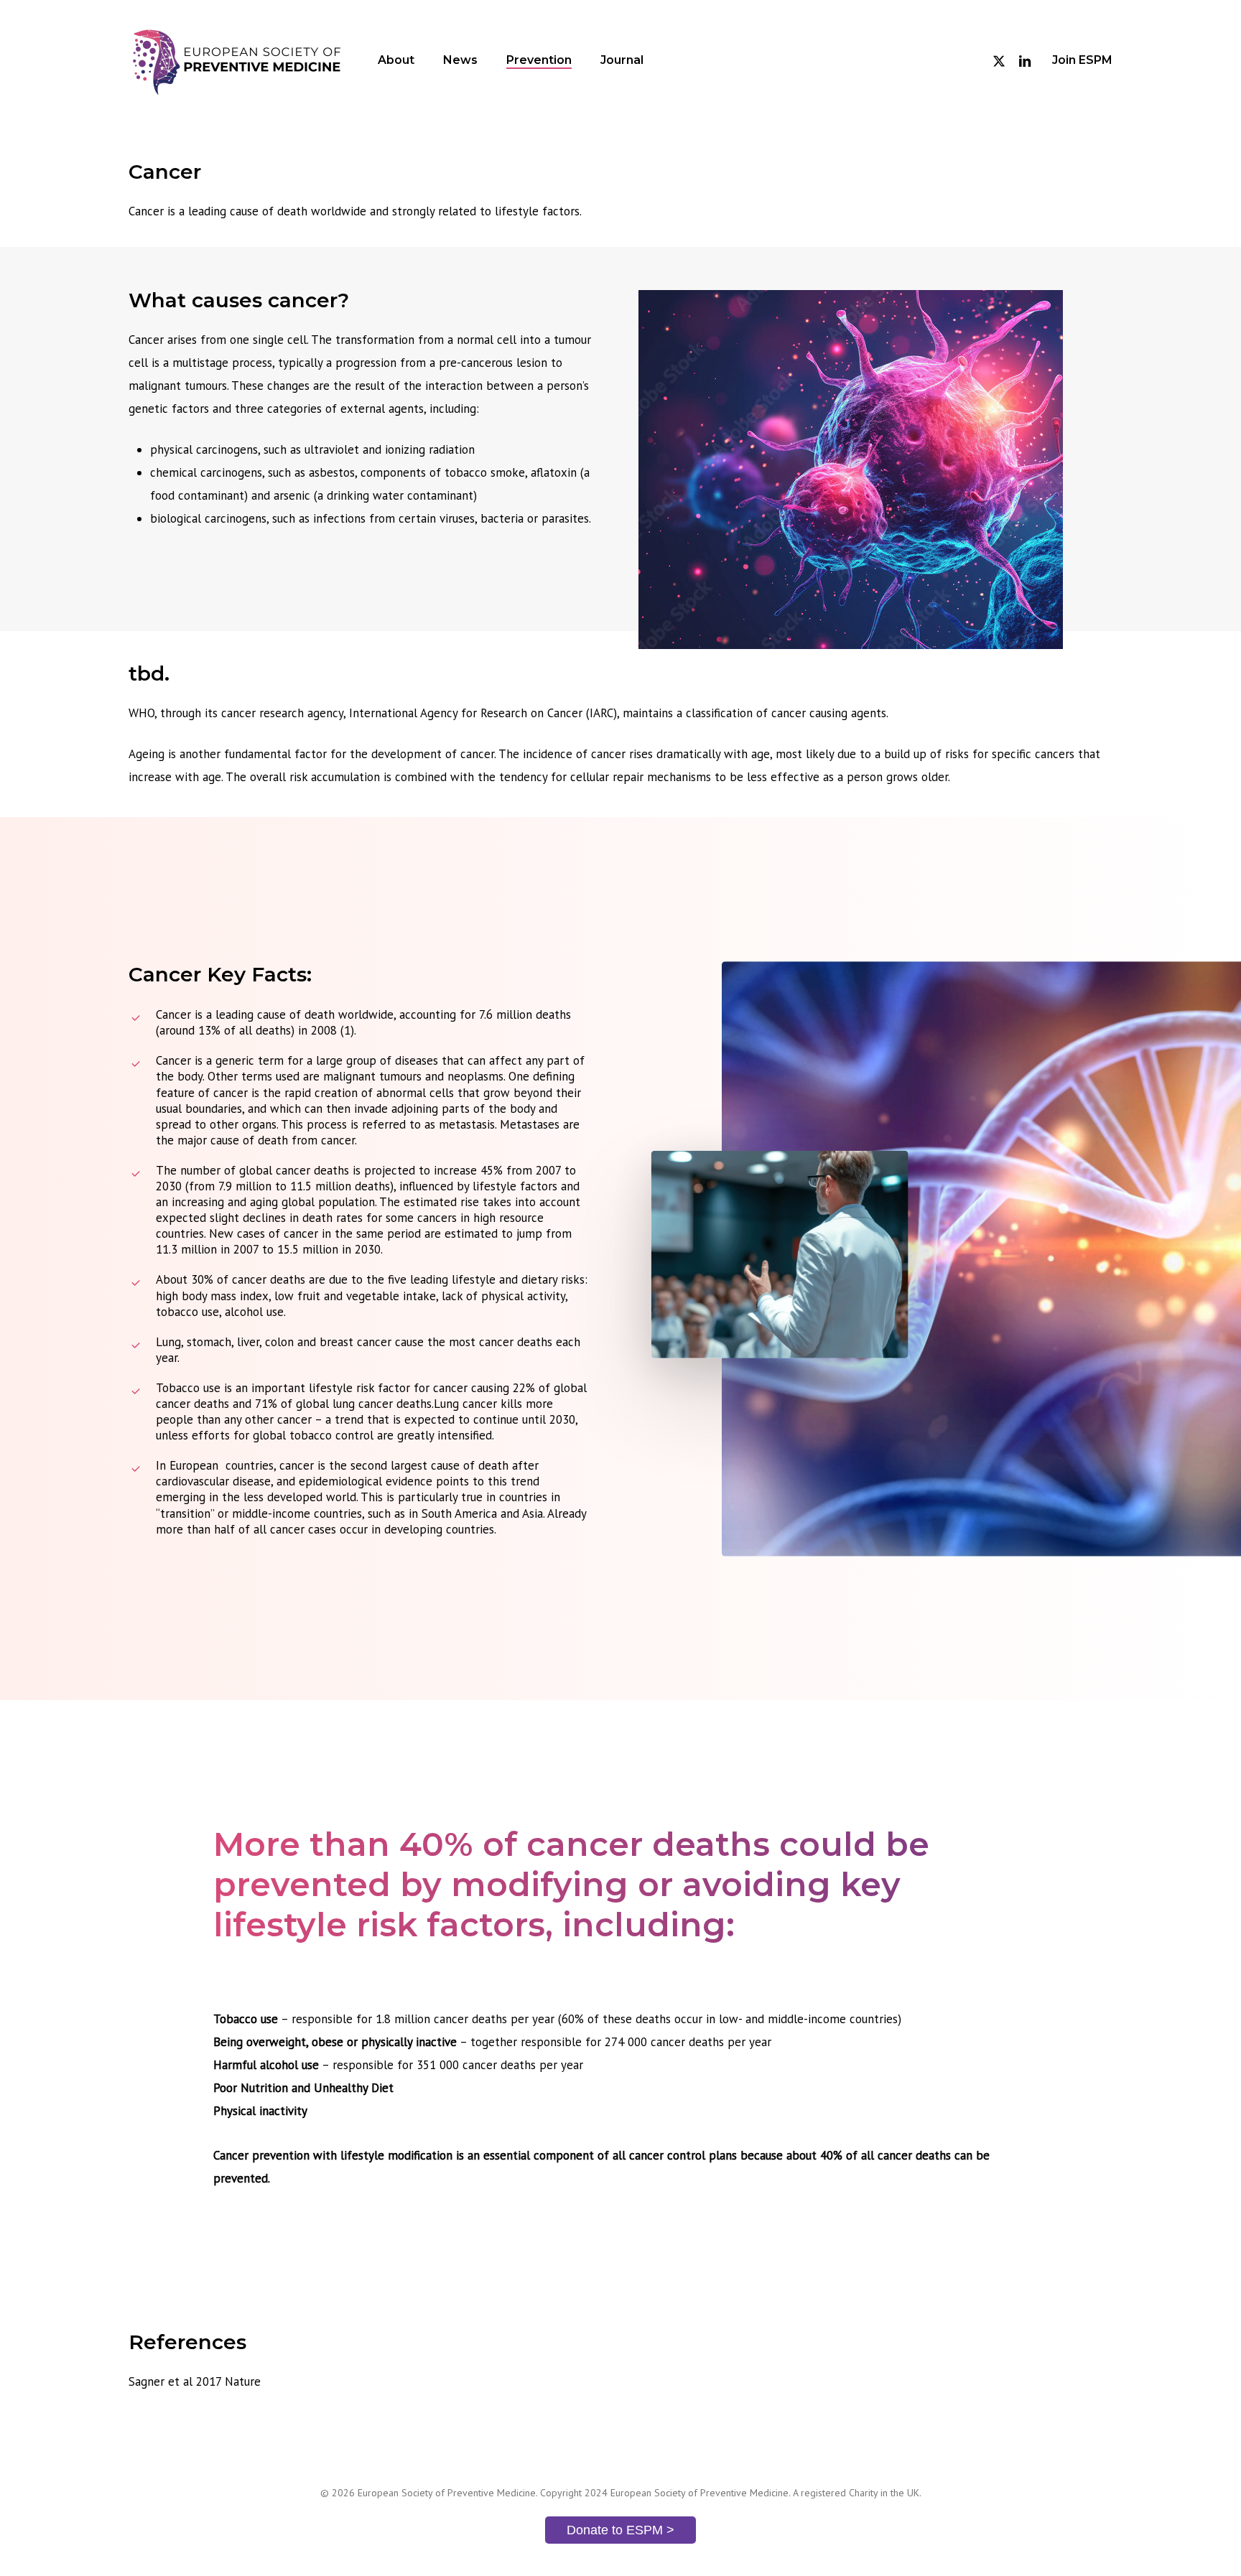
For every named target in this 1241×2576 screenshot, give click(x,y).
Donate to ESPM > (620, 2530)
